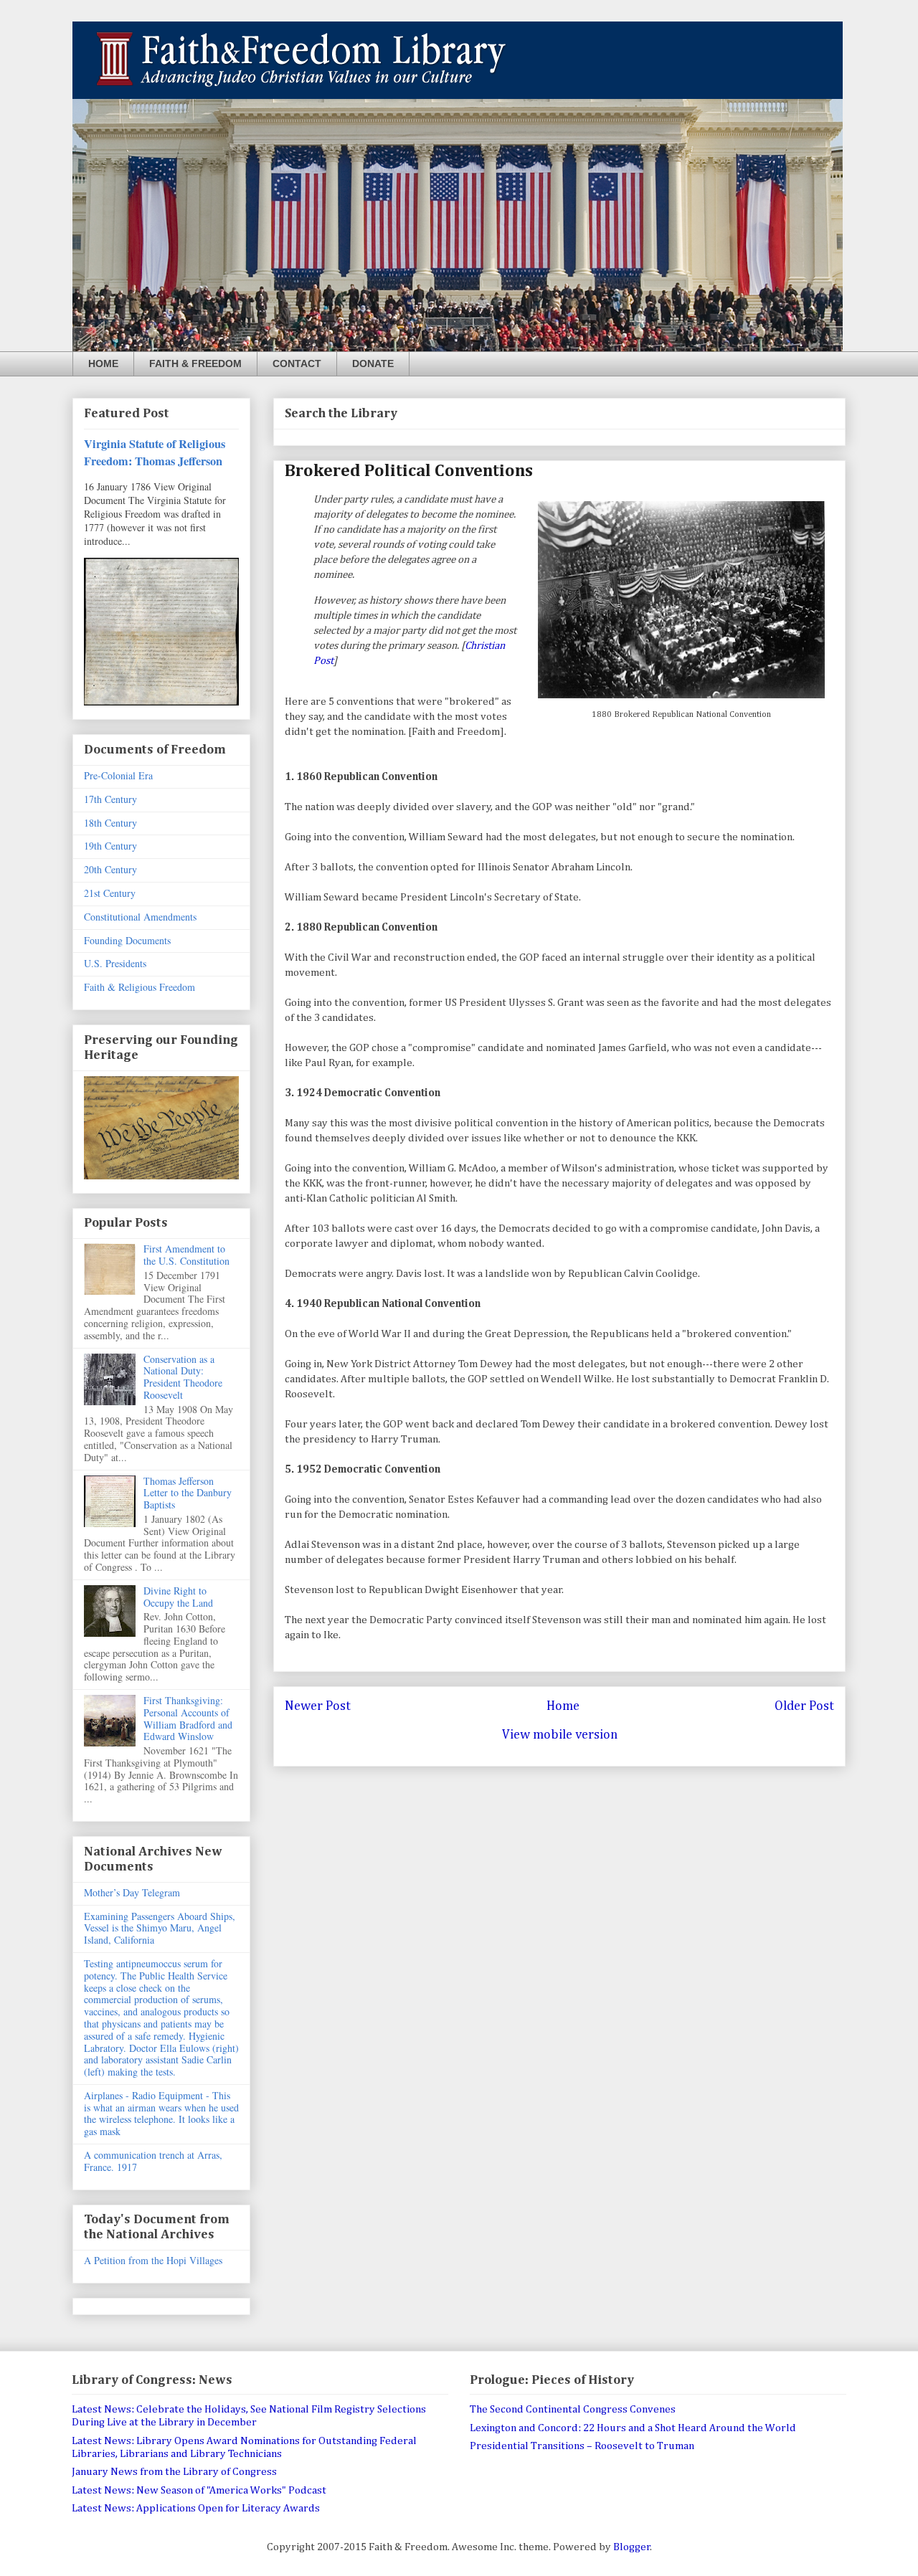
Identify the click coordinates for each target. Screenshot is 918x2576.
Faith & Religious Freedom (139, 987)
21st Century (110, 893)
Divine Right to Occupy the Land (178, 1597)
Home (563, 1706)
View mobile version (560, 1735)
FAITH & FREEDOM (195, 363)
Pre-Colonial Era (118, 775)
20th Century (110, 869)
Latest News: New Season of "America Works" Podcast (199, 2490)
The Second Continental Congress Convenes (573, 2409)
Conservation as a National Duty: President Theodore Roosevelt (183, 1377)
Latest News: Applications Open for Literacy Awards (196, 2508)
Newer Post (318, 1706)
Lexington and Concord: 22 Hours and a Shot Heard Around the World (633, 2428)
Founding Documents (127, 940)
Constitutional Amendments (140, 917)
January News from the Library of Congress (174, 2472)
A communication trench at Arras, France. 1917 (153, 2161)
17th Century (110, 799)
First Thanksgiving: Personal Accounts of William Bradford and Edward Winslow (188, 1718)
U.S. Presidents (115, 963)
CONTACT (297, 363)
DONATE (373, 363)
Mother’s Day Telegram (132, 1892)
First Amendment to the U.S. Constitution (186, 1255)
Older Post (804, 1706)
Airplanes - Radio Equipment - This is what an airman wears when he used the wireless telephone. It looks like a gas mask (161, 2113)
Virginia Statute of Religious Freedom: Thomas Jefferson (155, 452)
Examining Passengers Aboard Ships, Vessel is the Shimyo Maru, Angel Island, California (160, 1928)
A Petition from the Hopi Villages (153, 2260)
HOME (103, 363)
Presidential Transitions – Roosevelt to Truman (582, 2446)
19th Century (110, 846)
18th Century (110, 823)
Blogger (632, 2547)
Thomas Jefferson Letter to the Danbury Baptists (188, 1493)
